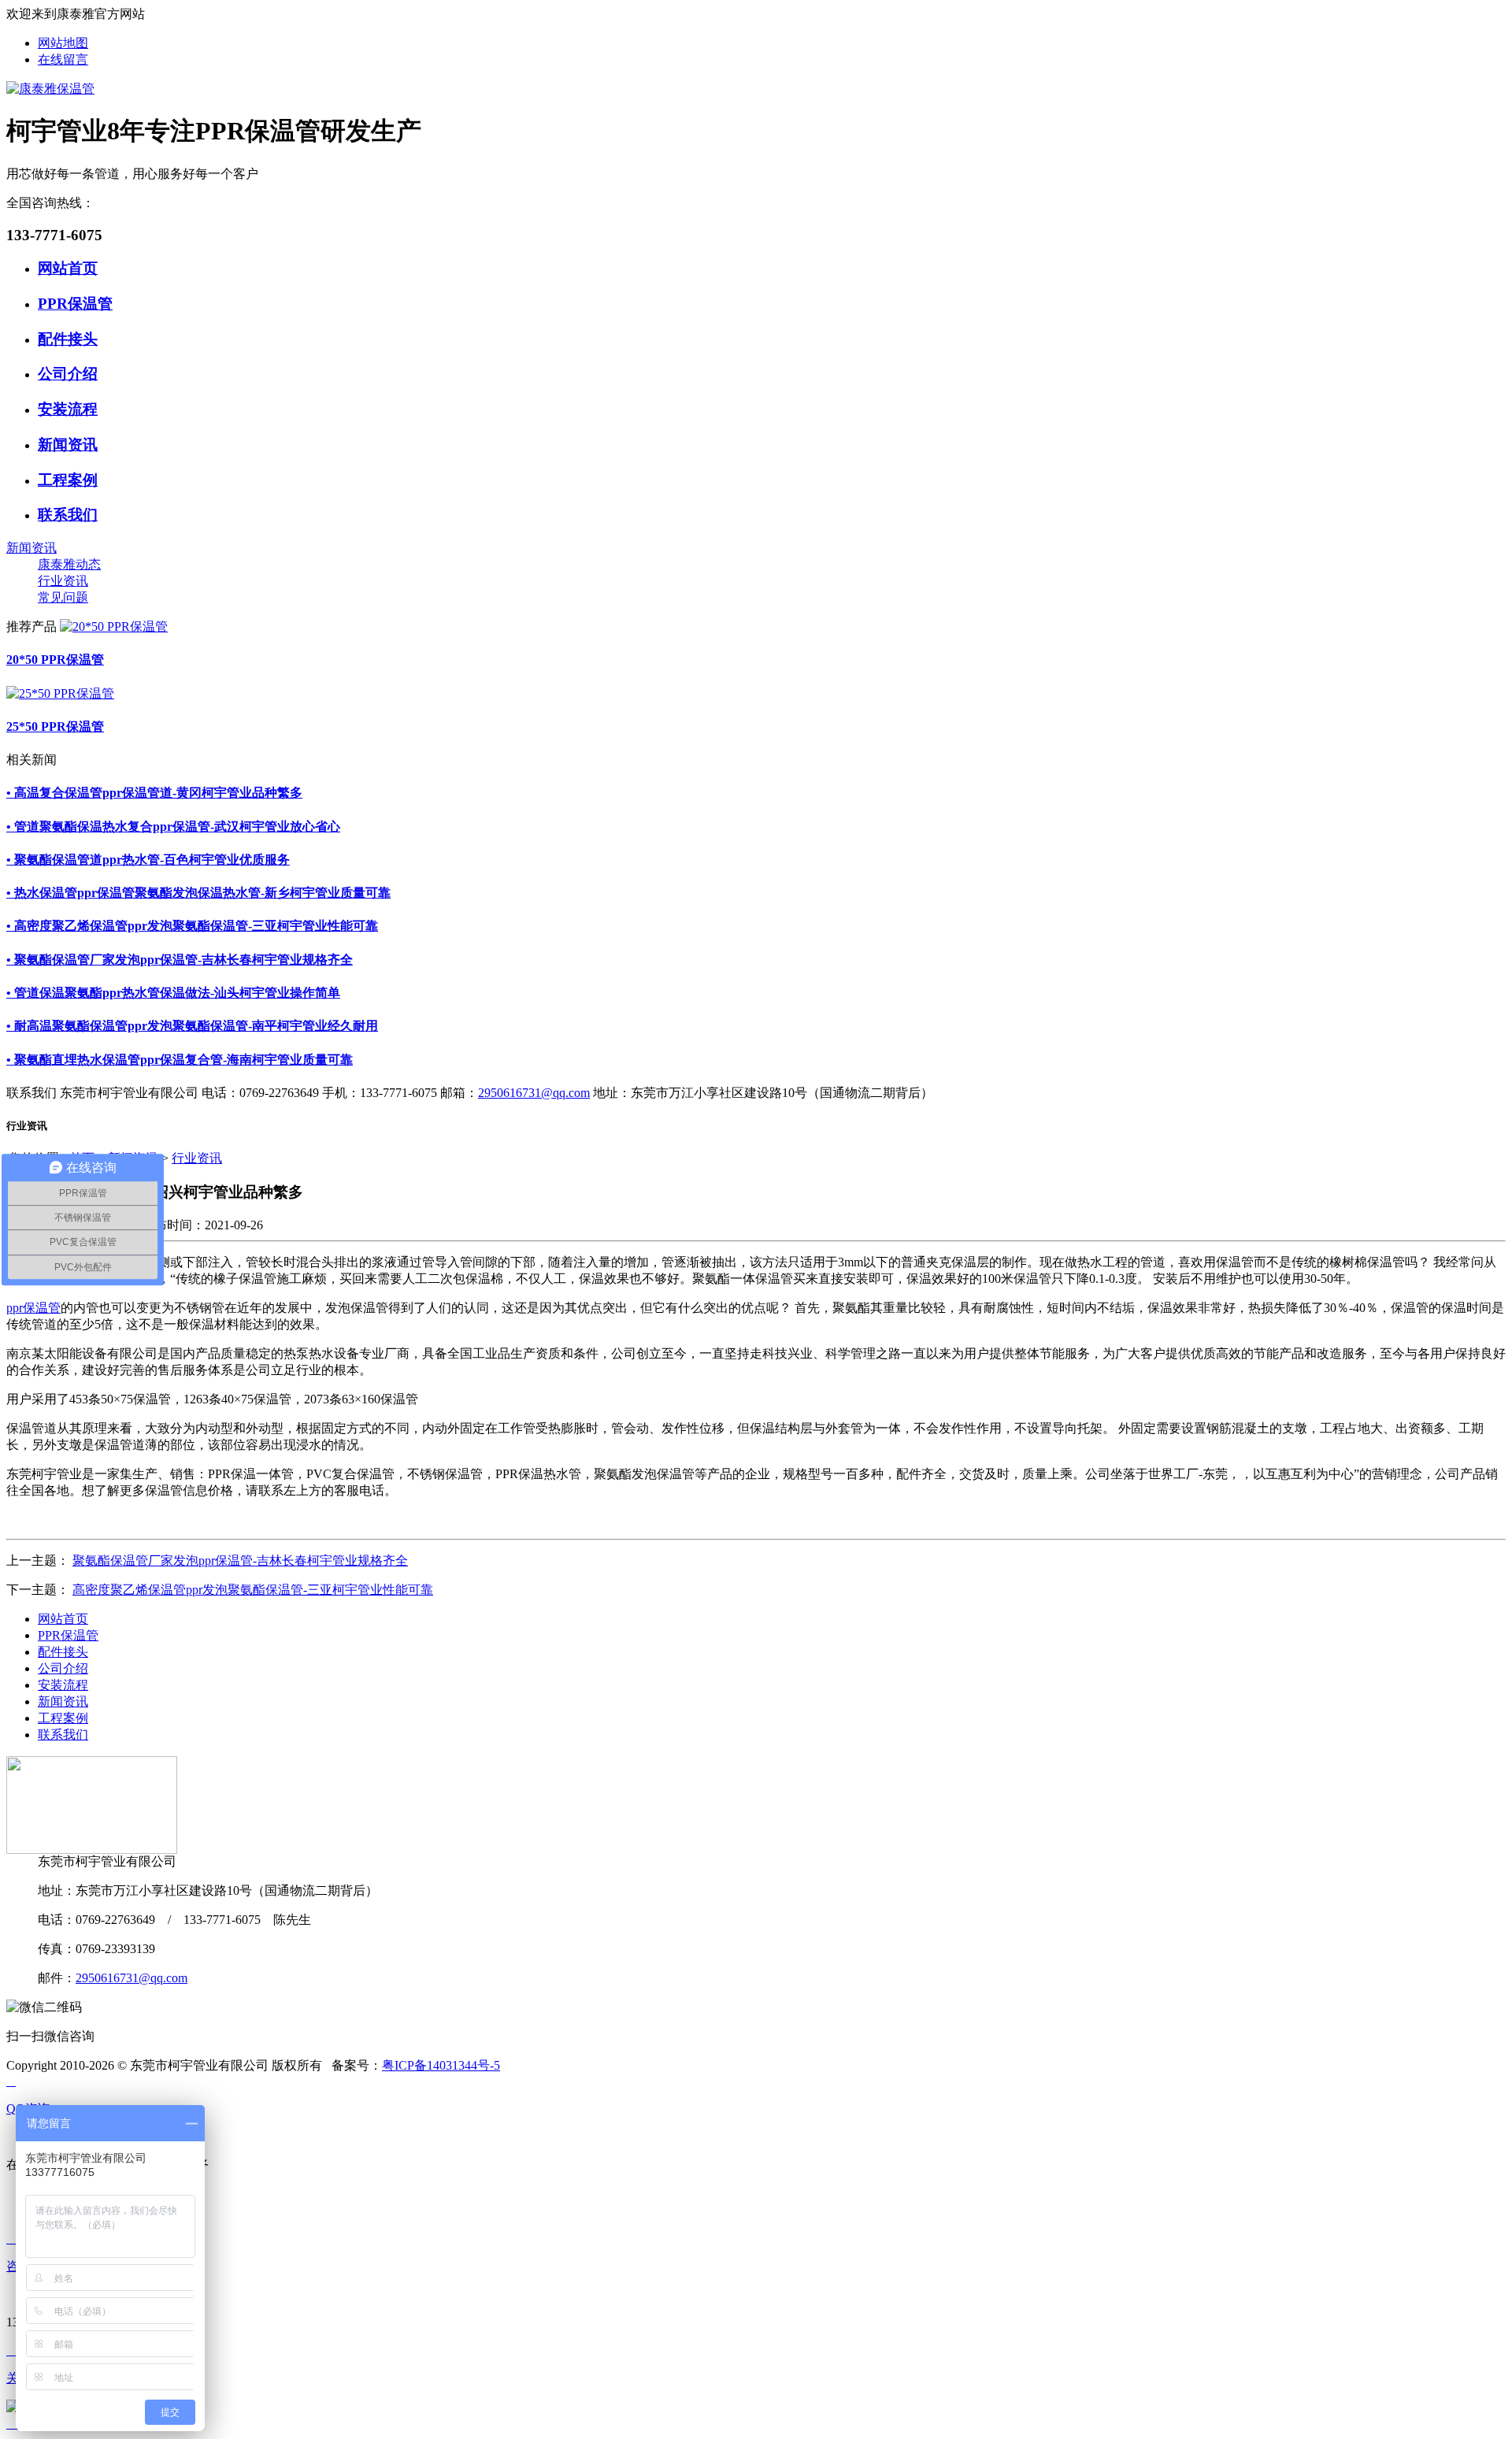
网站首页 (68, 268)
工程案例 (68, 480)
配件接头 (68, 339)
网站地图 (63, 43)
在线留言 (63, 59)
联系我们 (68, 515)
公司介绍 (68, 374)
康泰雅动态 (69, 564)
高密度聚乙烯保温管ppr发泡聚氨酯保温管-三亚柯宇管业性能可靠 (253, 1590)
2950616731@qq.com (534, 1093)
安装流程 (68, 409)
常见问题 (63, 597)
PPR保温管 (75, 304)
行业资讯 (63, 581)
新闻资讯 (68, 445)
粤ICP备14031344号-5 (441, 2065)
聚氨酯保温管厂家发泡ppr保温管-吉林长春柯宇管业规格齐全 (240, 1561)
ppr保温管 (33, 1308)
